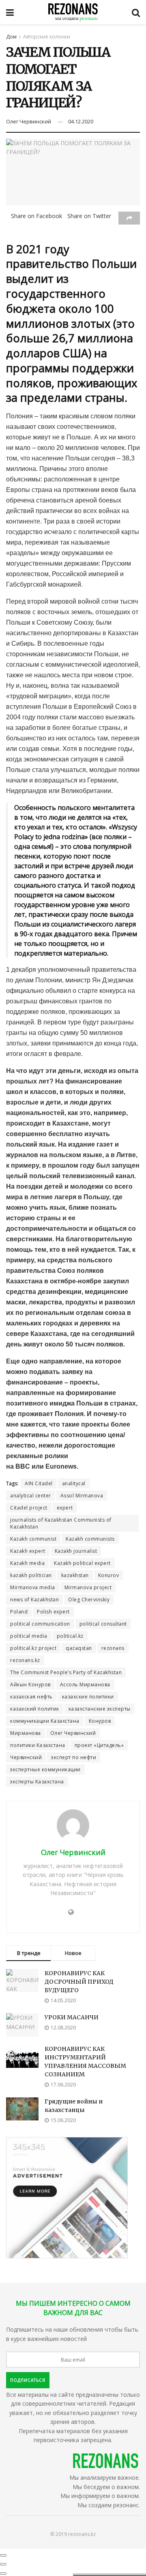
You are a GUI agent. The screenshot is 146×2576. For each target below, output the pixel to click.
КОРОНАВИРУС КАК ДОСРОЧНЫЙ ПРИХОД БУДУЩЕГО (79, 1982)
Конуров (100, 1721)
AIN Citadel (39, 1483)
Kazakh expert (28, 1551)
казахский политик (35, 1709)
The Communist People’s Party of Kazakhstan (66, 1672)
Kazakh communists (90, 1539)
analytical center (31, 1496)
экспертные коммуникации (45, 1769)
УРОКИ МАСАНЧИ (72, 2017)
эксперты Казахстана (37, 1782)
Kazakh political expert (82, 1563)
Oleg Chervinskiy (89, 1600)
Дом (11, 37)
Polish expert (53, 1612)
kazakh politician (31, 1575)
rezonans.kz (25, 1660)
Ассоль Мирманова (85, 1684)
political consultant (103, 1624)
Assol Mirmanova (82, 1496)
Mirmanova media (33, 1587)
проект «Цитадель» (99, 1745)
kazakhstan (75, 1575)
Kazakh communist (33, 1539)
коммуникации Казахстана (45, 1721)
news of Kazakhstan (34, 1600)
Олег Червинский (73, 1733)
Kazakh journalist (76, 1551)
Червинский (26, 1757)
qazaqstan (79, 1648)
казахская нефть (31, 1697)
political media (29, 1636)
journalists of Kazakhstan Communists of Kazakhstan (61, 1523)
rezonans (113, 1648)
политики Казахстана (38, 1745)
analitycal (74, 1483)
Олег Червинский (29, 121)
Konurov (109, 1575)
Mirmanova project (88, 1587)
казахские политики (88, 1697)
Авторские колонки (47, 37)
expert (65, 1508)
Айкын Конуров (30, 1684)
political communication (40, 1624)
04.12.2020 (81, 121)
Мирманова (26, 1733)
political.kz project (33, 1648)
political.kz (70, 1636)
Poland (19, 1612)
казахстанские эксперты (100, 1709)
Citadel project (29, 1508)
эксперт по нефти (74, 1757)
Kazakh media (27, 1563)
